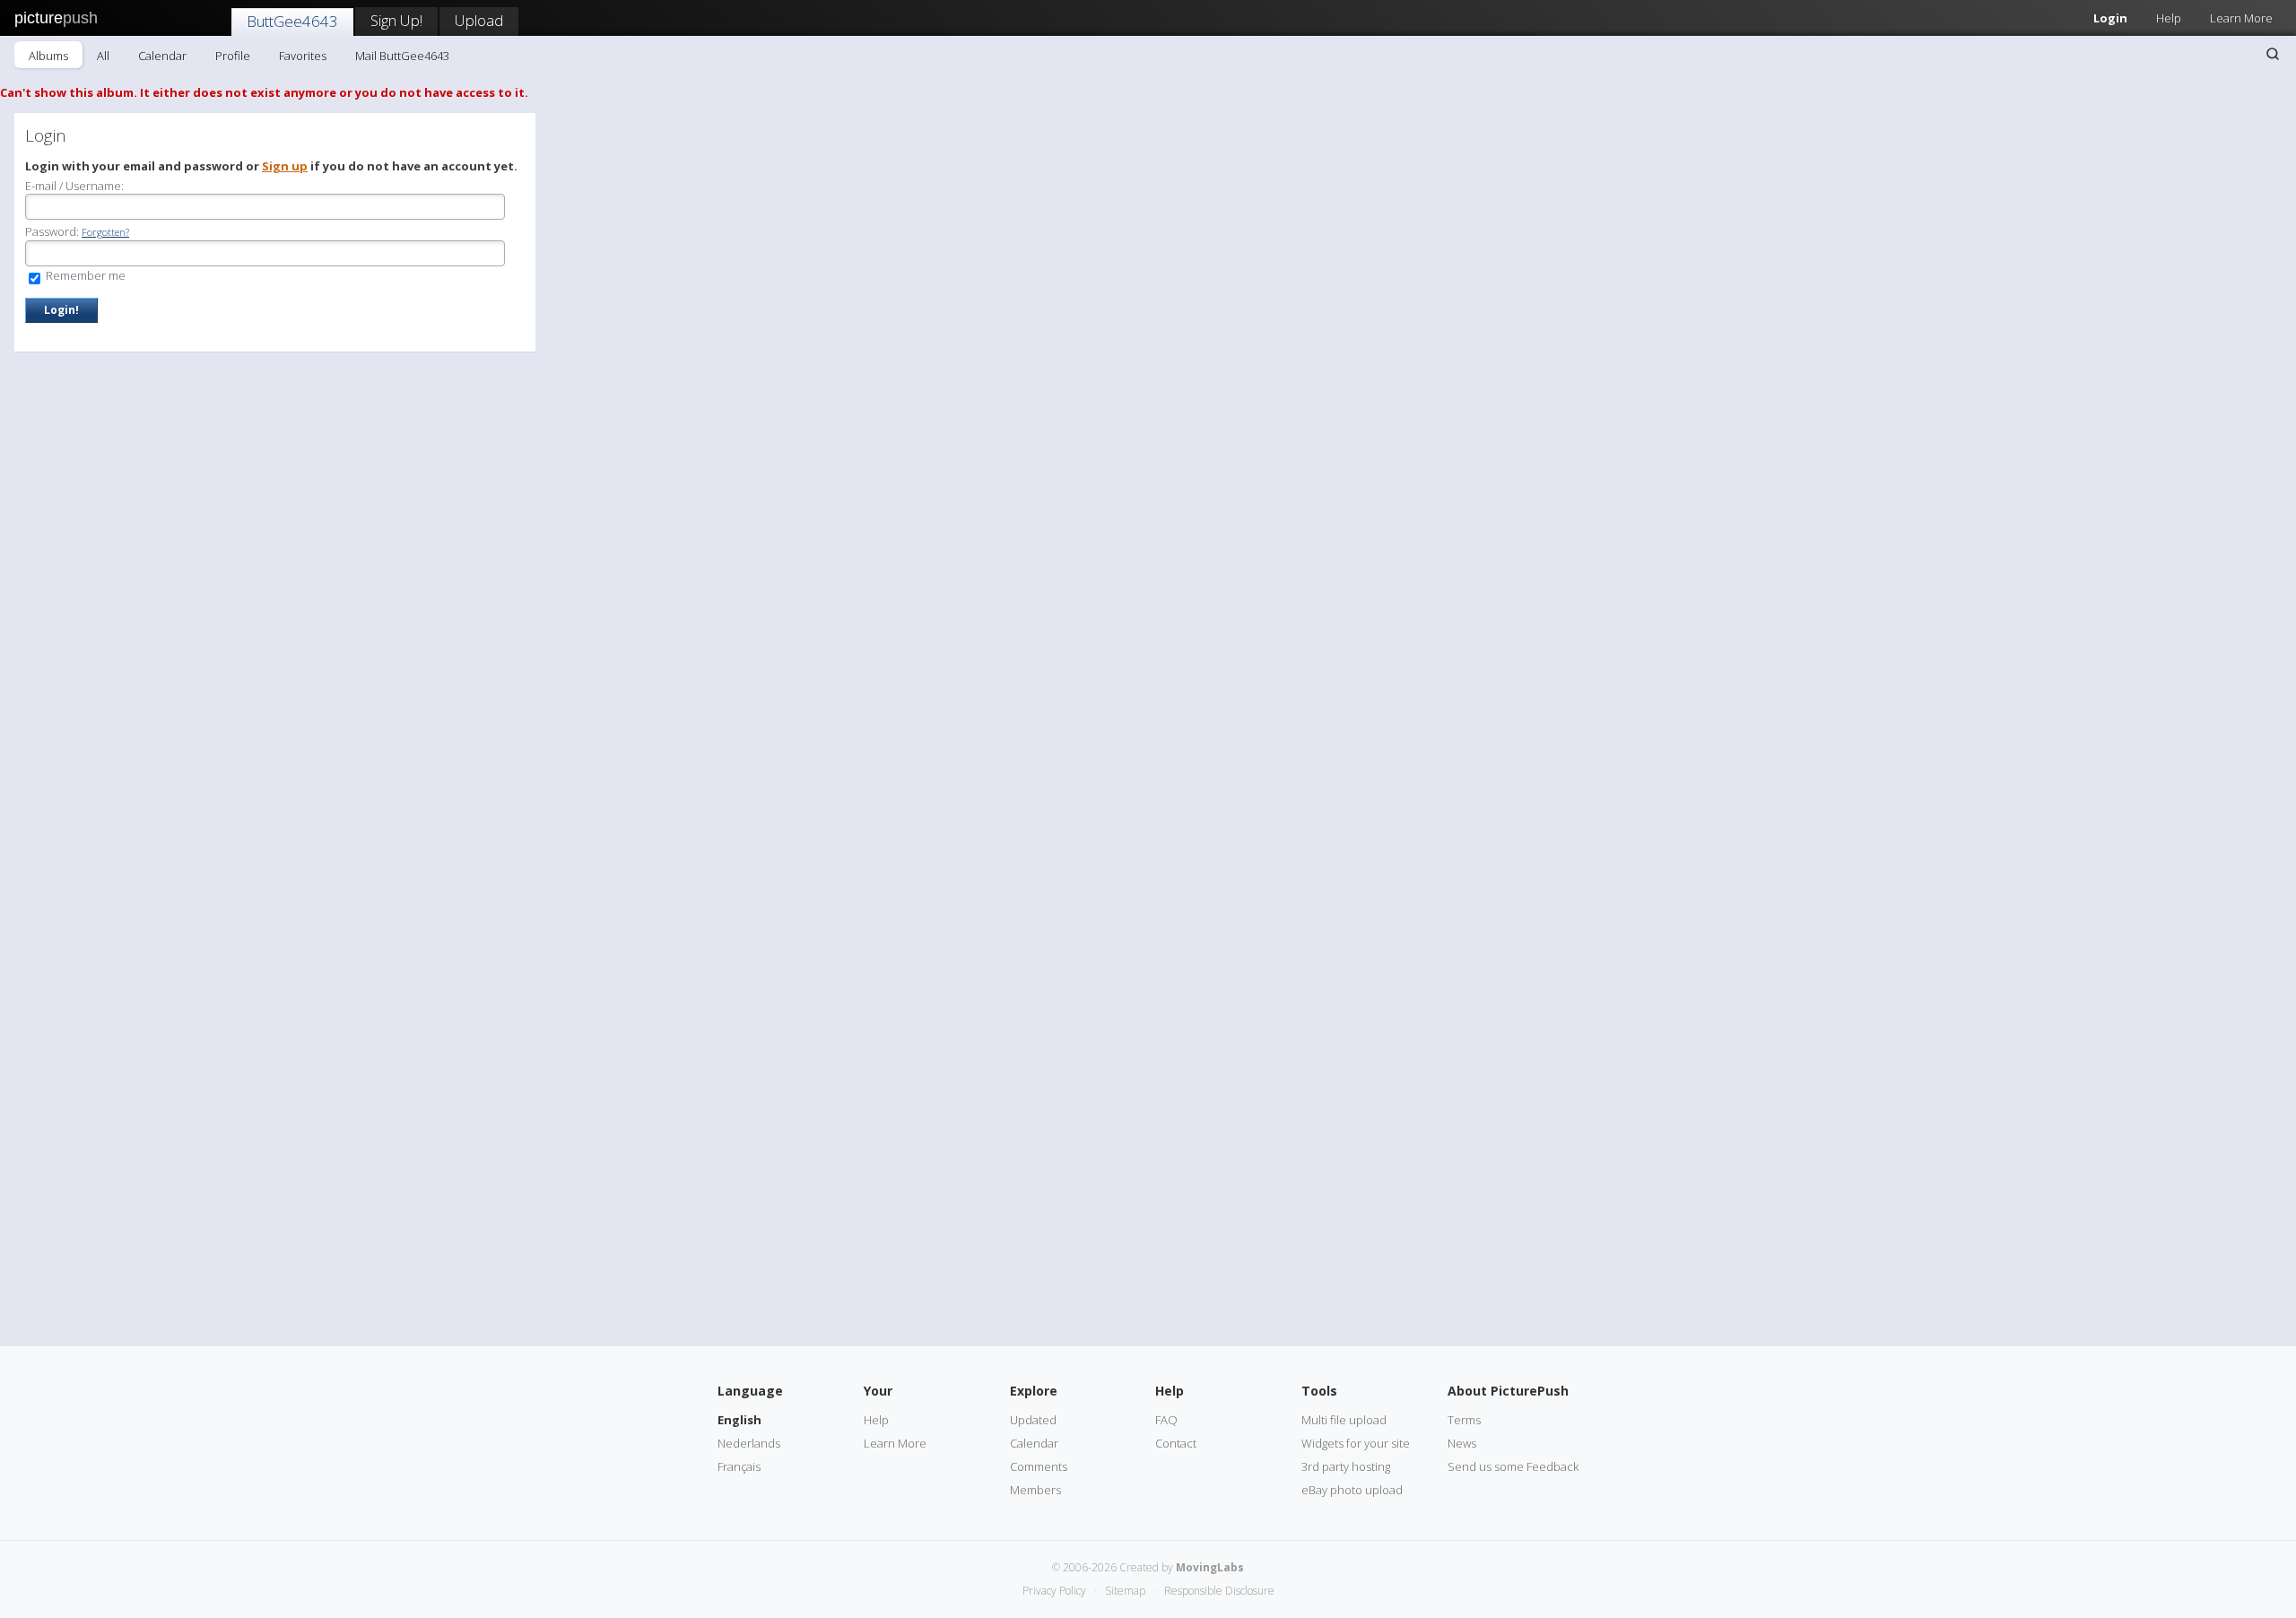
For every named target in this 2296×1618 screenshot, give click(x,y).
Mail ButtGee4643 (402, 56)
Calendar (162, 56)
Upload (479, 20)
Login (2110, 18)
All (103, 56)
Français (739, 1466)
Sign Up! (396, 20)
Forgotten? (105, 232)
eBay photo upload (1352, 1490)
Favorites (303, 56)
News (1462, 1443)
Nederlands (749, 1443)
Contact (1176, 1443)
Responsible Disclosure (1219, 1591)
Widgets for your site (1356, 1443)
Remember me (84, 275)
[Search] (2273, 54)
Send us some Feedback (1513, 1466)
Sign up (285, 166)
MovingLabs (1210, 1567)
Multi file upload (1344, 1420)
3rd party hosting (1346, 1466)
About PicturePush (1508, 1391)
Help (2169, 18)
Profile (233, 56)
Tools (1319, 1391)
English (739, 1420)
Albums (48, 56)
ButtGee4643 (292, 21)
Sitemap (1125, 1591)
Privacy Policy (1054, 1591)
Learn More (2241, 18)
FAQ (1166, 1420)
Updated (1033, 1420)
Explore (1034, 1391)
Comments (1039, 1466)
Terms (1464, 1420)
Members (1035, 1490)
